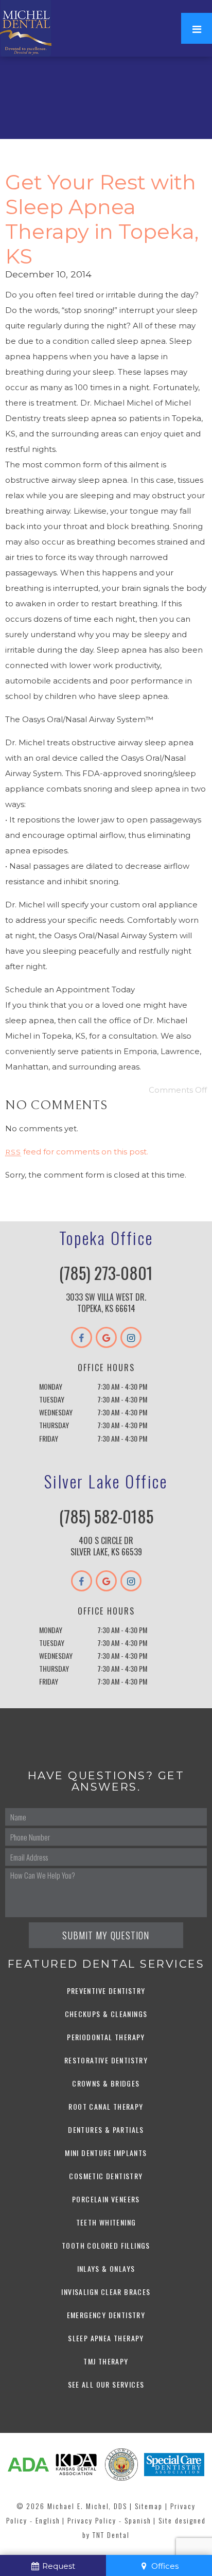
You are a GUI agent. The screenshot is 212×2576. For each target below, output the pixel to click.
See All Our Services (106, 2384)
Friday (49, 1438)
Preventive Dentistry (106, 1991)
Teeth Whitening (106, 2222)
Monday (51, 1386)
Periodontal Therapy (106, 2037)
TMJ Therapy (106, 2361)
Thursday (54, 1425)
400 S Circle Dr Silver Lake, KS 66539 (106, 1546)
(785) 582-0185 (106, 1516)
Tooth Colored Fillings (106, 2245)
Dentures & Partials (106, 2130)
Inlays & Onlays (106, 2268)
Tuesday (52, 1399)
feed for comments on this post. (77, 1152)
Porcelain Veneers (106, 2199)
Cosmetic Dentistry (106, 2176)
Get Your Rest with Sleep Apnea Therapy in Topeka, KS (102, 219)
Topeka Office (106, 1238)
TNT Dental (111, 2535)
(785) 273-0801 (106, 1273)
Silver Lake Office (106, 1481)
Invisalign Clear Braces (106, 2292)
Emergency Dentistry (106, 2315)
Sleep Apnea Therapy (106, 2338)
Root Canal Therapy (106, 2106)
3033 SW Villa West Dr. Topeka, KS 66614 (106, 1303)
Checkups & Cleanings (106, 2014)
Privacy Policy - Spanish (109, 2520)
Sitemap (149, 2506)
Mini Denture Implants (106, 2153)
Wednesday (56, 1412)
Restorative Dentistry (106, 2060)
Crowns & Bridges (106, 2083)
